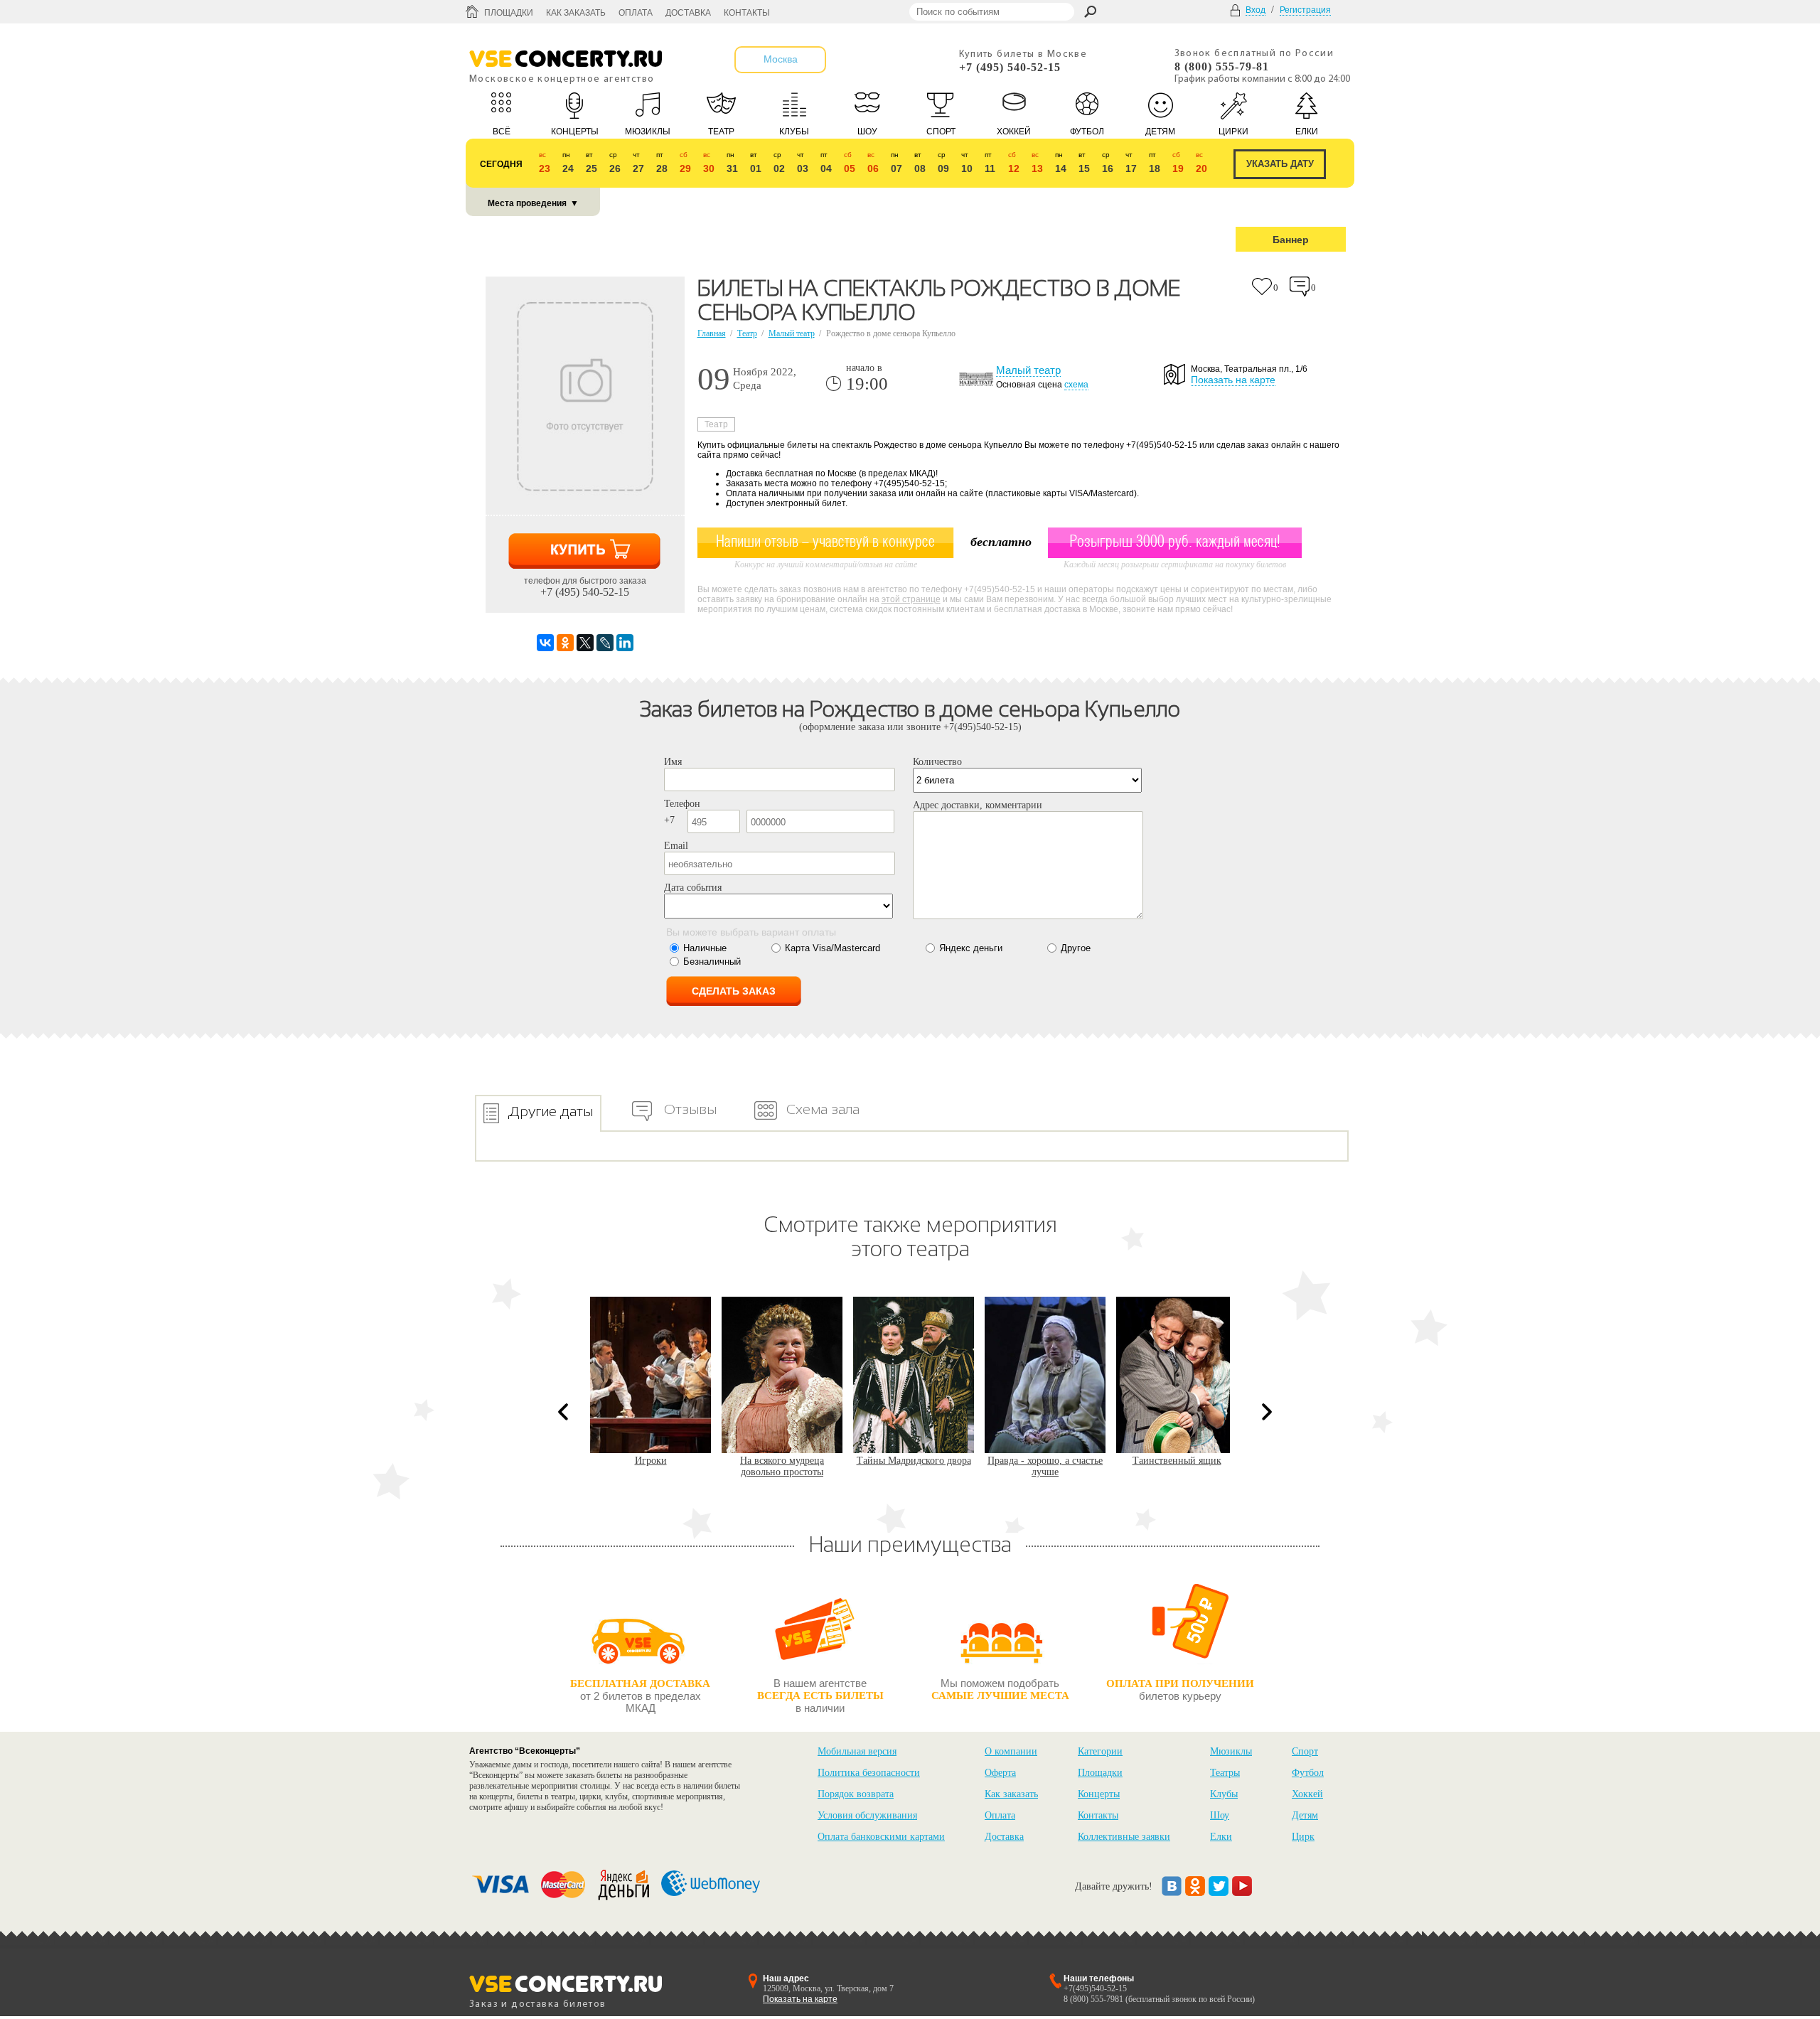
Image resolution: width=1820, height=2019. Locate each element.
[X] (585, 643)
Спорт (1305, 1751)
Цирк (1303, 1837)
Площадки (509, 13)
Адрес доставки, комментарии (978, 805)
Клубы (1224, 1794)
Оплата (636, 13)
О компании (1011, 1751)
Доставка (688, 13)
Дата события (693, 888)
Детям (1305, 1815)
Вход (1256, 10)
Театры (1225, 1773)
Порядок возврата (856, 1794)
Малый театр (792, 333)
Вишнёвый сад (1177, 1461)
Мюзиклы (1231, 1751)
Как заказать (576, 13)
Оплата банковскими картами (881, 1837)
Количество (937, 762)
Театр (747, 333)
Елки (1221, 1837)
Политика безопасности (869, 1773)
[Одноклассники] (565, 643)
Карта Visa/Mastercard (833, 948)
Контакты (747, 13)
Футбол (1308, 1773)
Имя (673, 762)
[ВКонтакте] (545, 643)
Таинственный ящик (1045, 1461)
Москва (781, 59)
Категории (1100, 1751)
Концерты (1099, 1794)
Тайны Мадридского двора (782, 1461)
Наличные (705, 948)
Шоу (1220, 1815)
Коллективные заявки (1124, 1837)
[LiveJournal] (605, 643)
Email (676, 846)
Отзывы (690, 1109)
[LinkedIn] (625, 643)
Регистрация (1305, 10)
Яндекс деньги (971, 948)
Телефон (682, 804)
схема (1076, 385)
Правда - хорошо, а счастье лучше (914, 1466)
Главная (712, 333)
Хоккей (1307, 1794)
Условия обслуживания (867, 1815)
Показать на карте (1233, 380)
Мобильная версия (857, 1751)
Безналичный (712, 962)
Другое (1076, 948)
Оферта (1000, 1773)
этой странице (911, 599)
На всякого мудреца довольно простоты (651, 1466)
